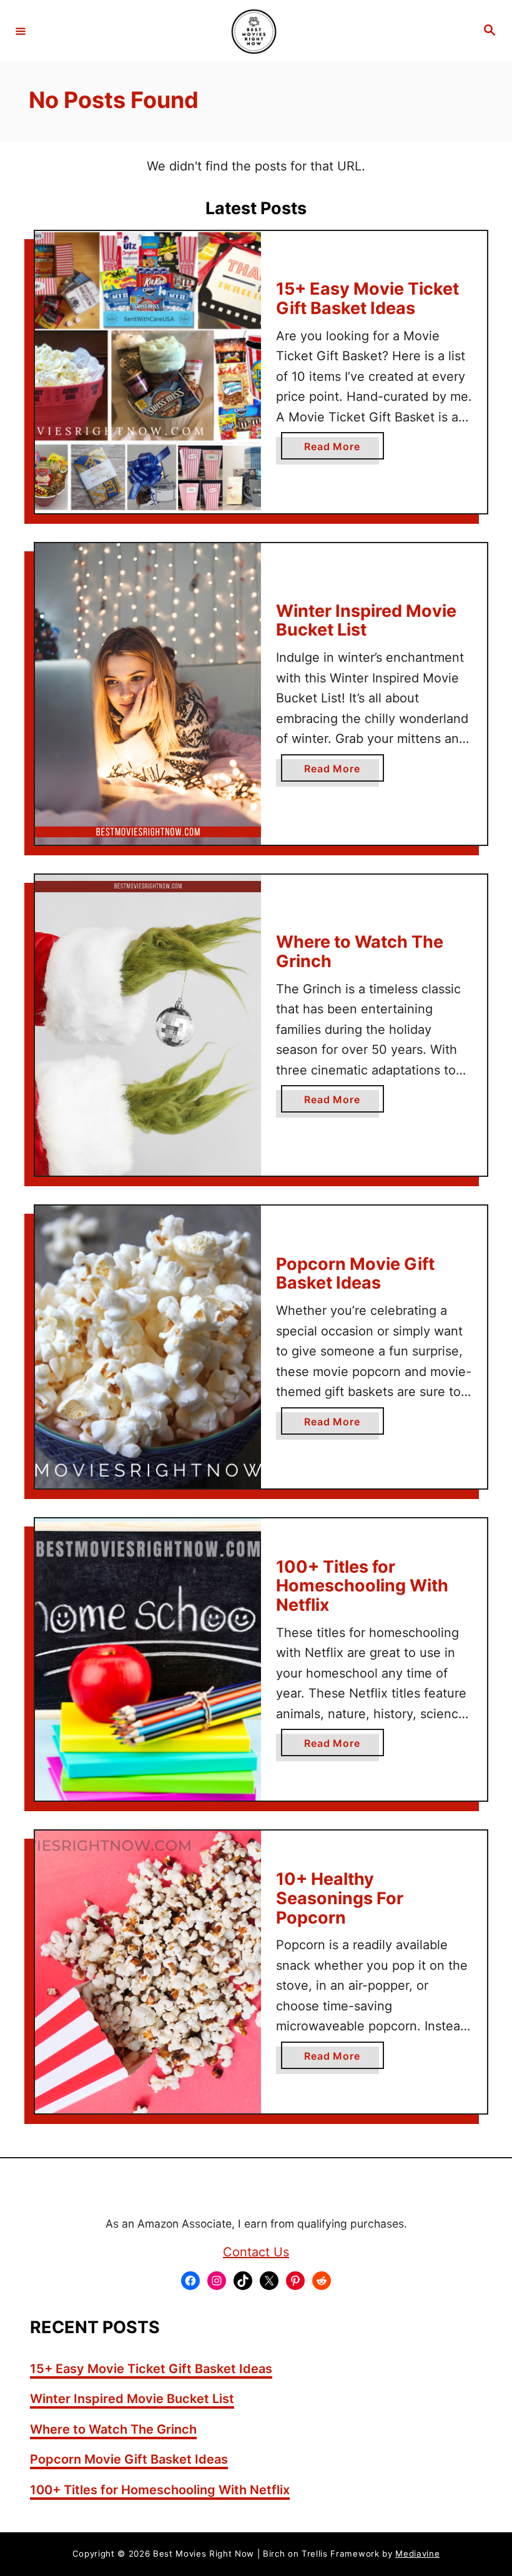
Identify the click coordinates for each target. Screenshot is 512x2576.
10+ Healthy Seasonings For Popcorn (340, 1898)
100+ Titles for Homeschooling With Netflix (362, 1586)
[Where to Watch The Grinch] (148, 1025)
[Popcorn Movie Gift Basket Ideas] (148, 1347)
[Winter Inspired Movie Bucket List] (148, 694)
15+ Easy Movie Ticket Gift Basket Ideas (367, 298)
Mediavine (417, 2554)
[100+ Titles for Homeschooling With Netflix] (148, 1660)
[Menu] (21, 31)
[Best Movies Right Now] (254, 31)
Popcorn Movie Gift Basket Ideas (355, 1274)
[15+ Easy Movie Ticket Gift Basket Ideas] (148, 372)
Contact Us (256, 2252)
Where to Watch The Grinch (360, 951)
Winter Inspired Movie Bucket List (366, 621)
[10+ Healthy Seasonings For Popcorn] (148, 1972)
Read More (337, 450)
